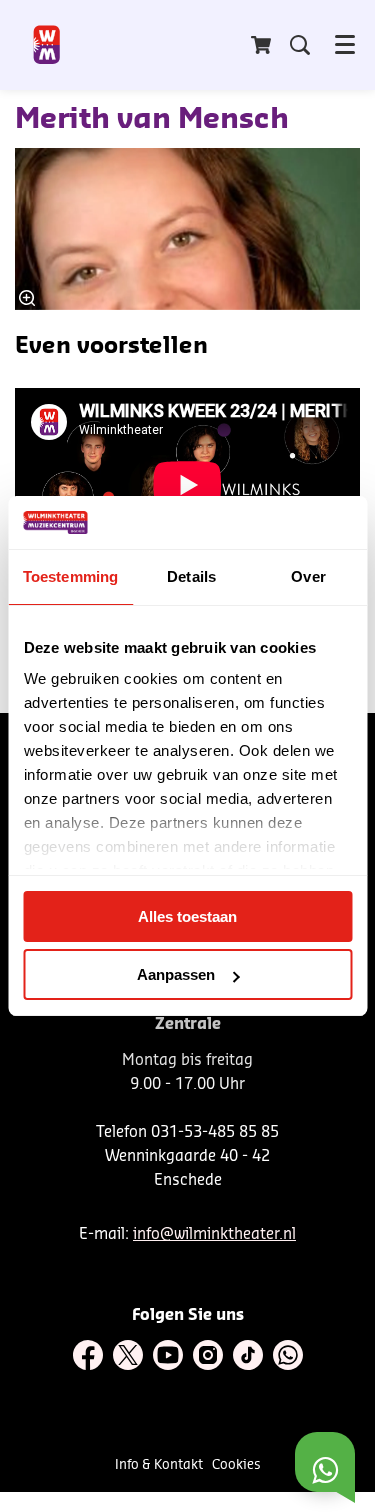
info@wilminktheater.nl (214, 1234)
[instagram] (208, 1355)
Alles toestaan (187, 916)
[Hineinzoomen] (27, 298)
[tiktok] (248, 1355)
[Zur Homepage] (47, 45)
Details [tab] (191, 576)
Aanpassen (176, 974)
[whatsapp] (288, 1355)
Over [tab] (308, 576)
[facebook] (88, 1355)
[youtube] (168, 1355)
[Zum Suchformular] (300, 45)
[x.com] (128, 1355)
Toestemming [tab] (70, 576)
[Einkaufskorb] (263, 45)
